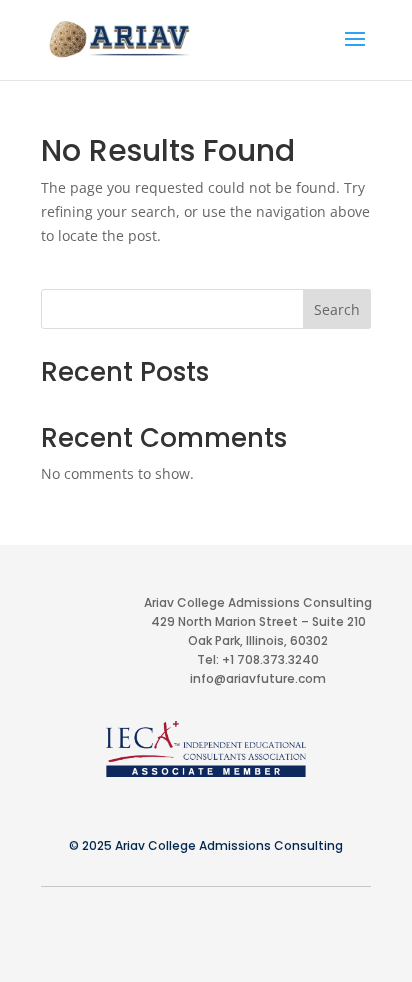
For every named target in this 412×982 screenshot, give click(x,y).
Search (337, 309)
